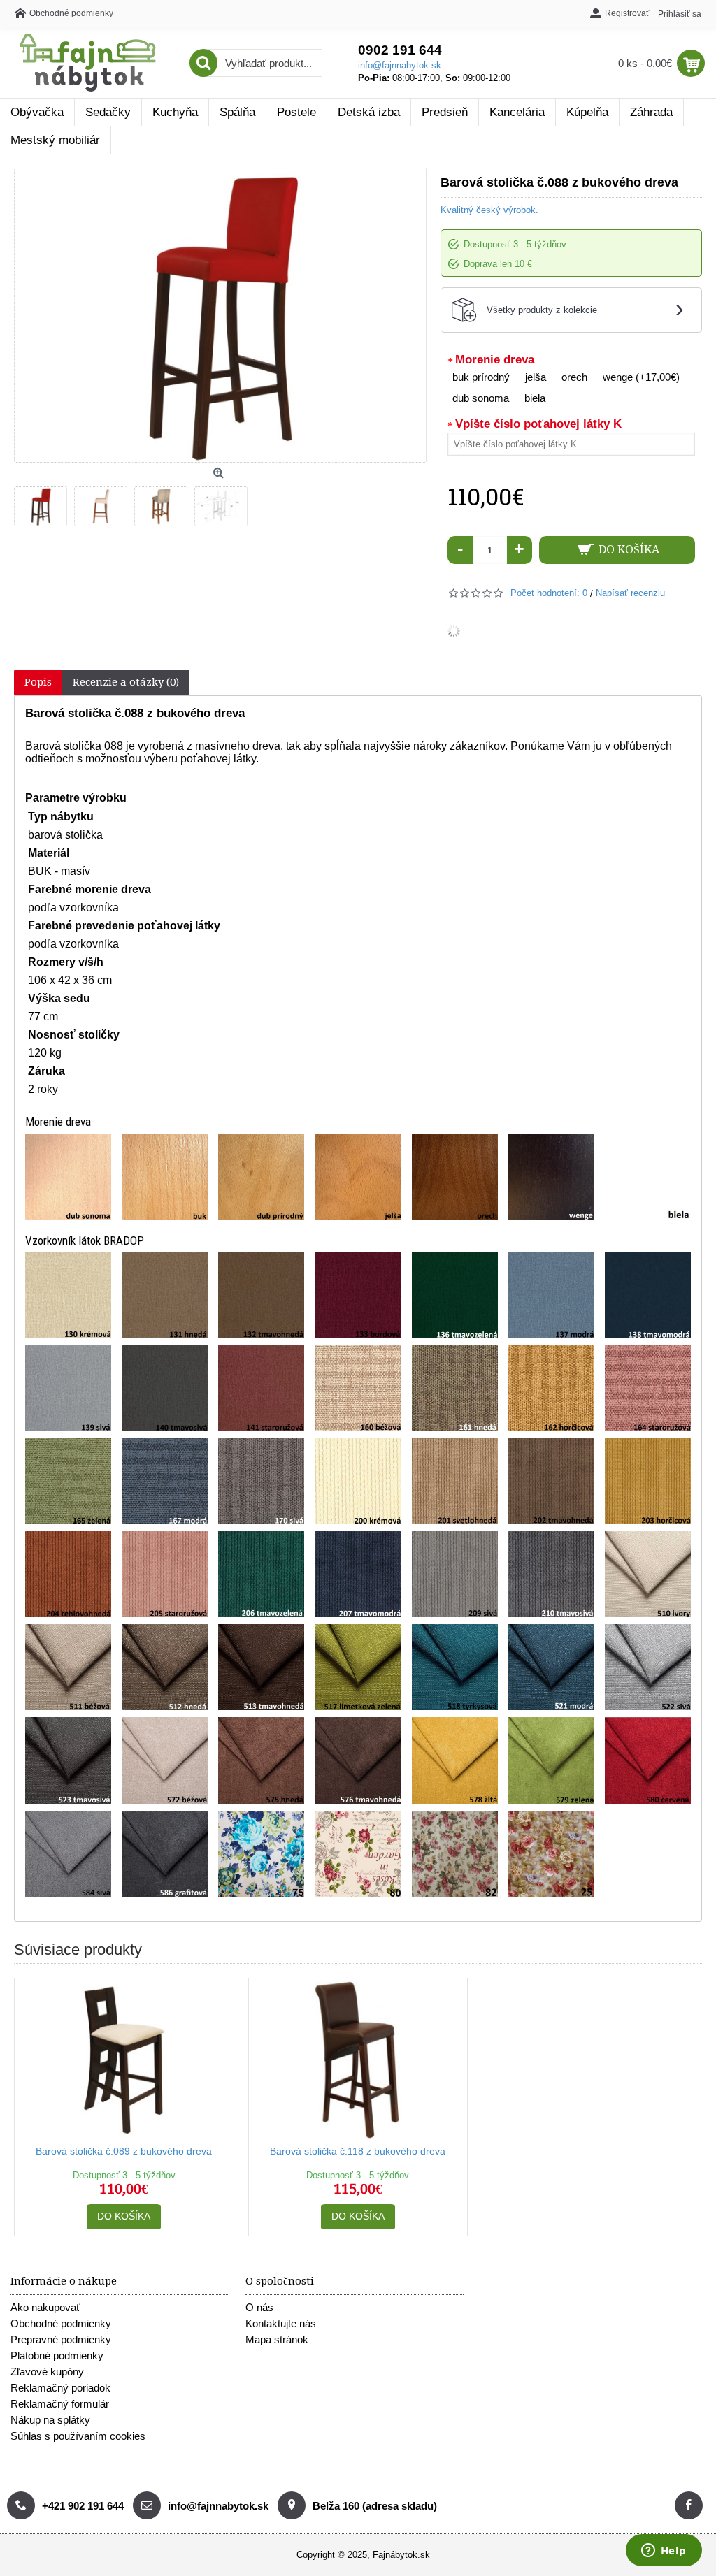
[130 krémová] (68, 1295)
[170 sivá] (261, 1481)
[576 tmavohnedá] (358, 1760)
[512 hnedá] (165, 1667)
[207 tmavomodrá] (358, 1574)
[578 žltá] (455, 1760)
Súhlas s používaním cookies (78, 2436)
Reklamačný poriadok (60, 2388)
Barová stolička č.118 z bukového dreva (358, 2151)
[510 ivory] (648, 1574)
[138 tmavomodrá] (648, 1295)
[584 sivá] (68, 1854)
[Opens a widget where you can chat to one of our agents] (664, 2552)
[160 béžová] (358, 1388)
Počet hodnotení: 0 (549, 593)
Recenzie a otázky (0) (126, 682)
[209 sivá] (455, 1574)
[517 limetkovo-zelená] (358, 1667)
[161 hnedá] (455, 1388)
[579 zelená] (551, 1760)
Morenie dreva (495, 360)
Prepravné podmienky (61, 2339)
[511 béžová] (68, 1667)
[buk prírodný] (165, 1177)
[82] (455, 1854)
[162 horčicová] (551, 1388)
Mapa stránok (277, 2339)
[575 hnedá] (261, 1760)
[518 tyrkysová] (455, 1667)
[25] (551, 1854)
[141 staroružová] (261, 1388)
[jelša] (358, 1177)
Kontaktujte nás (281, 2323)
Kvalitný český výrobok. (489, 210)
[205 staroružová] (165, 1574)
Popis (38, 682)
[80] (358, 1854)
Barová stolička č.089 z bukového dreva (124, 2151)
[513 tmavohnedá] (261, 1667)
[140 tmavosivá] (165, 1388)
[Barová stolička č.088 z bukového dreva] (44, 503)
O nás (259, 2307)
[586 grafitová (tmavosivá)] (165, 1854)
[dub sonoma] (68, 1177)
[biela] (648, 1177)
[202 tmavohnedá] (551, 1481)
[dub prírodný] (261, 1177)
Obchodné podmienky (61, 2323)
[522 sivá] (648, 1667)
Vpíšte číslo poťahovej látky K (538, 424)
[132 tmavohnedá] (261, 1295)
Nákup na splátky (50, 2420)
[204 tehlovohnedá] (68, 1574)
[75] (261, 1854)
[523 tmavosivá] (68, 1760)
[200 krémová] (358, 1481)
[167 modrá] (165, 1481)
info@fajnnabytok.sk (400, 65)
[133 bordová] (358, 1295)
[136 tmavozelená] (455, 1295)
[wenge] (551, 1177)
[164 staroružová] (648, 1388)
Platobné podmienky (57, 2356)
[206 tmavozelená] (261, 1574)
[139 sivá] (68, 1388)
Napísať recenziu (630, 593)
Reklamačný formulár (60, 2404)
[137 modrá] (551, 1295)
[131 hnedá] (165, 1295)
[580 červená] (648, 1760)
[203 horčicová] (648, 1481)
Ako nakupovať (45, 2307)
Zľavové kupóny (47, 2372)
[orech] (455, 1177)
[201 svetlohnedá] (455, 1481)
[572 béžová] (165, 1760)
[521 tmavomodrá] (551, 1667)
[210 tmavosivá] (551, 1574)
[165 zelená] (68, 1481)
